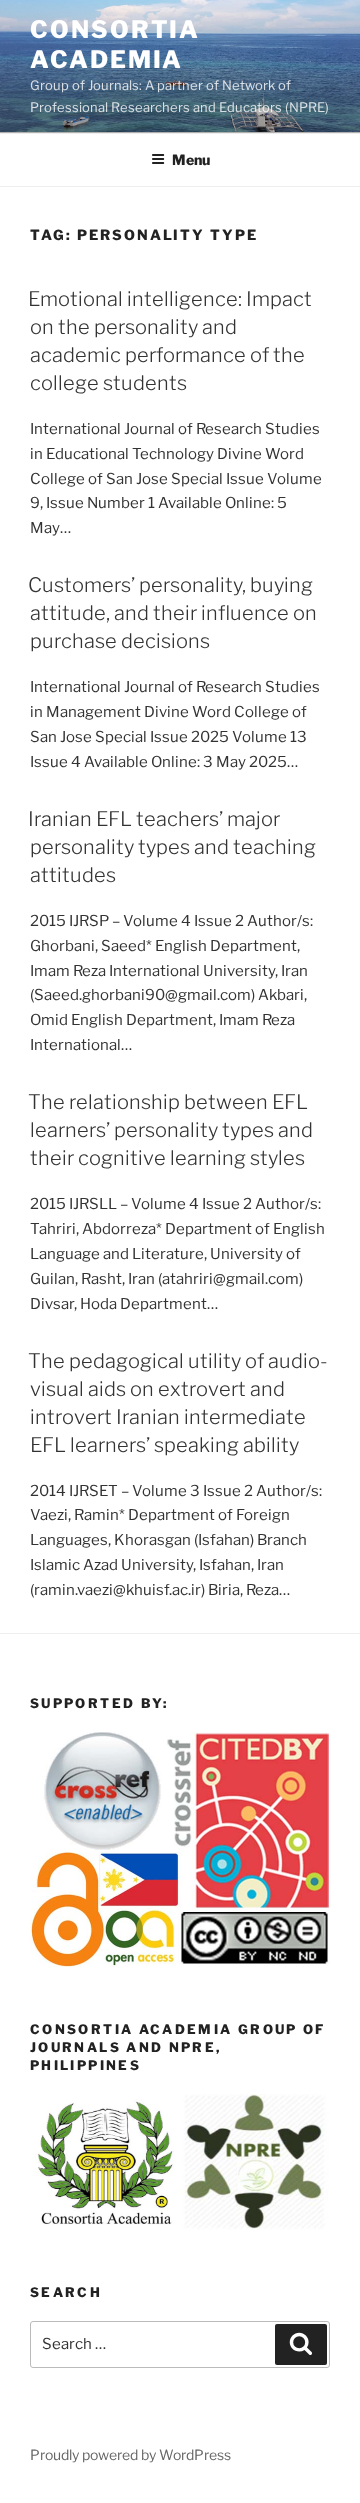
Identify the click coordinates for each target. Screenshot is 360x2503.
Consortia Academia (115, 44)
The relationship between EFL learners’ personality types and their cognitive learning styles (170, 1130)
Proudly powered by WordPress (130, 2454)
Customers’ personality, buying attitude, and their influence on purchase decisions (172, 613)
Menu (191, 159)
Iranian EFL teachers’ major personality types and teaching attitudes (172, 847)
